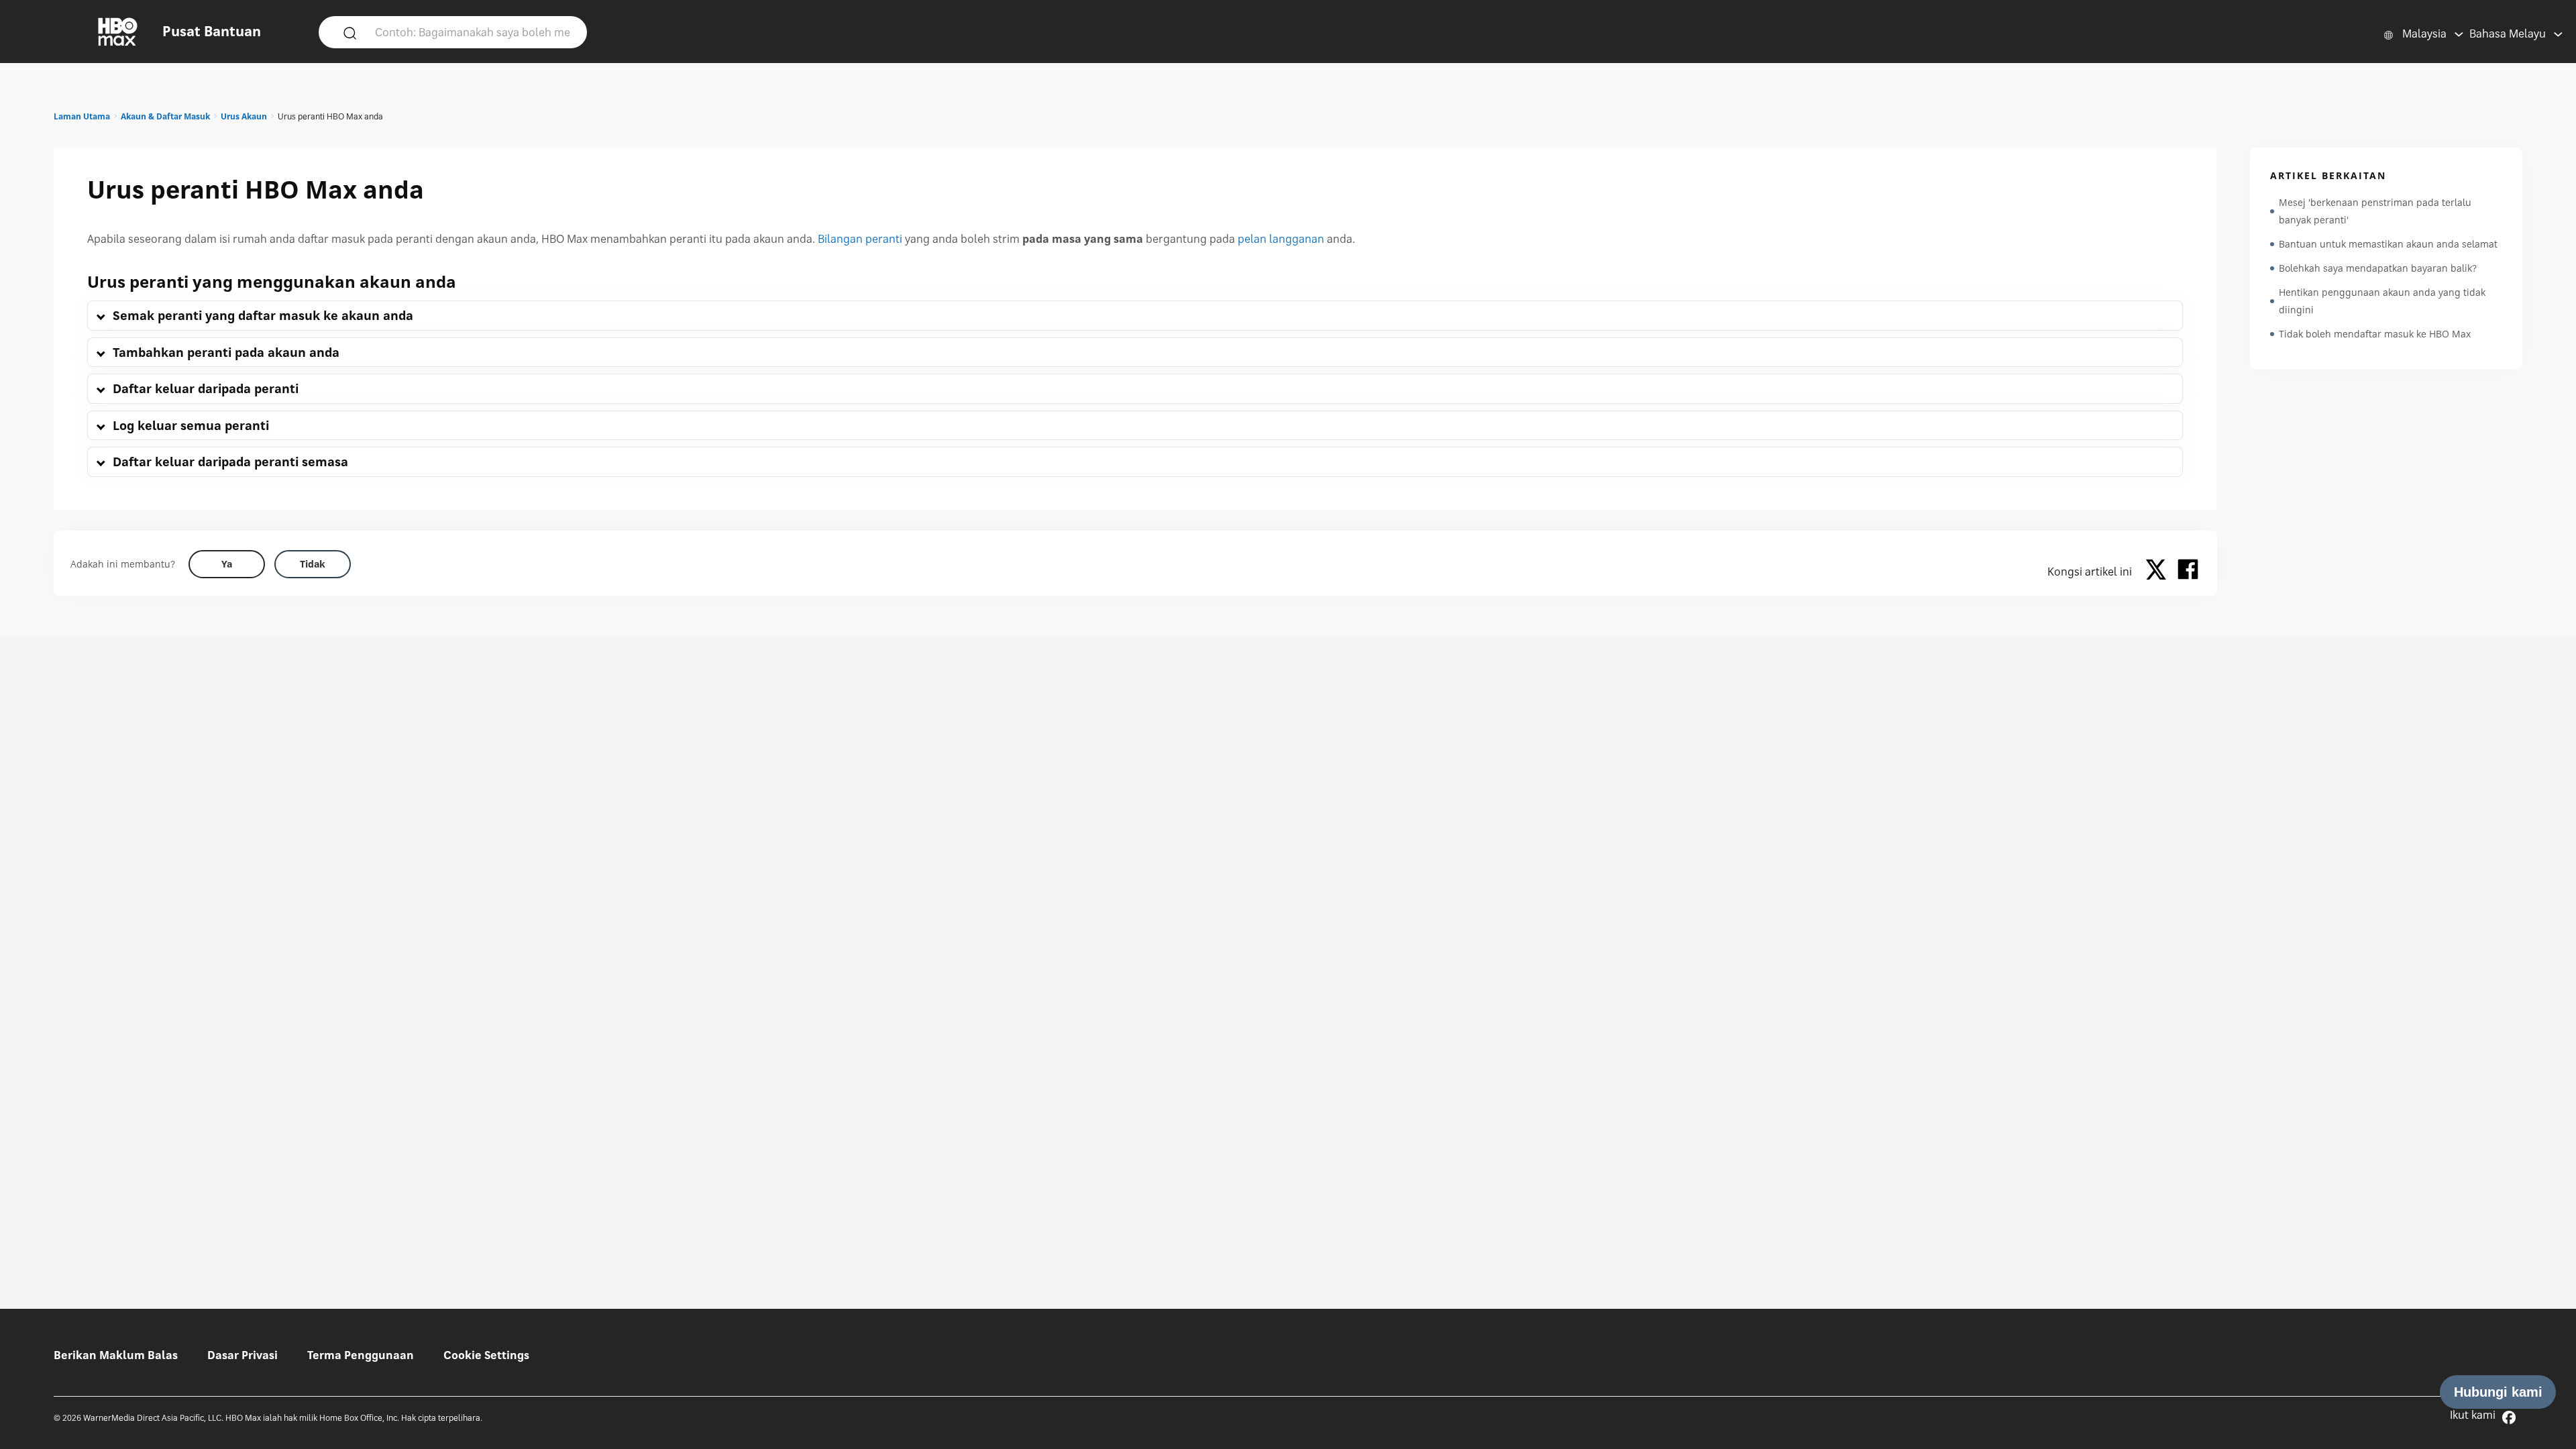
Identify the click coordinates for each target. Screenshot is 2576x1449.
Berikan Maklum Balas (116, 1355)
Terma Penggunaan (361, 1355)
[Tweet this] (2159, 572)
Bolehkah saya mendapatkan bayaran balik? (2378, 268)
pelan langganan (1281, 239)
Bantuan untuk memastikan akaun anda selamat (2388, 244)
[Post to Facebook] (2188, 572)
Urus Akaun (244, 116)
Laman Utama (82, 116)
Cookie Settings (486, 1355)
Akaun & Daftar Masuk (165, 116)
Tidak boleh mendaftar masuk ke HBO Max (2375, 334)
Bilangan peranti (860, 239)
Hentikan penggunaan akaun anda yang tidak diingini (2382, 301)
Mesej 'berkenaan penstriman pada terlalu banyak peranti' (2375, 211)
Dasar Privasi (243, 1355)
